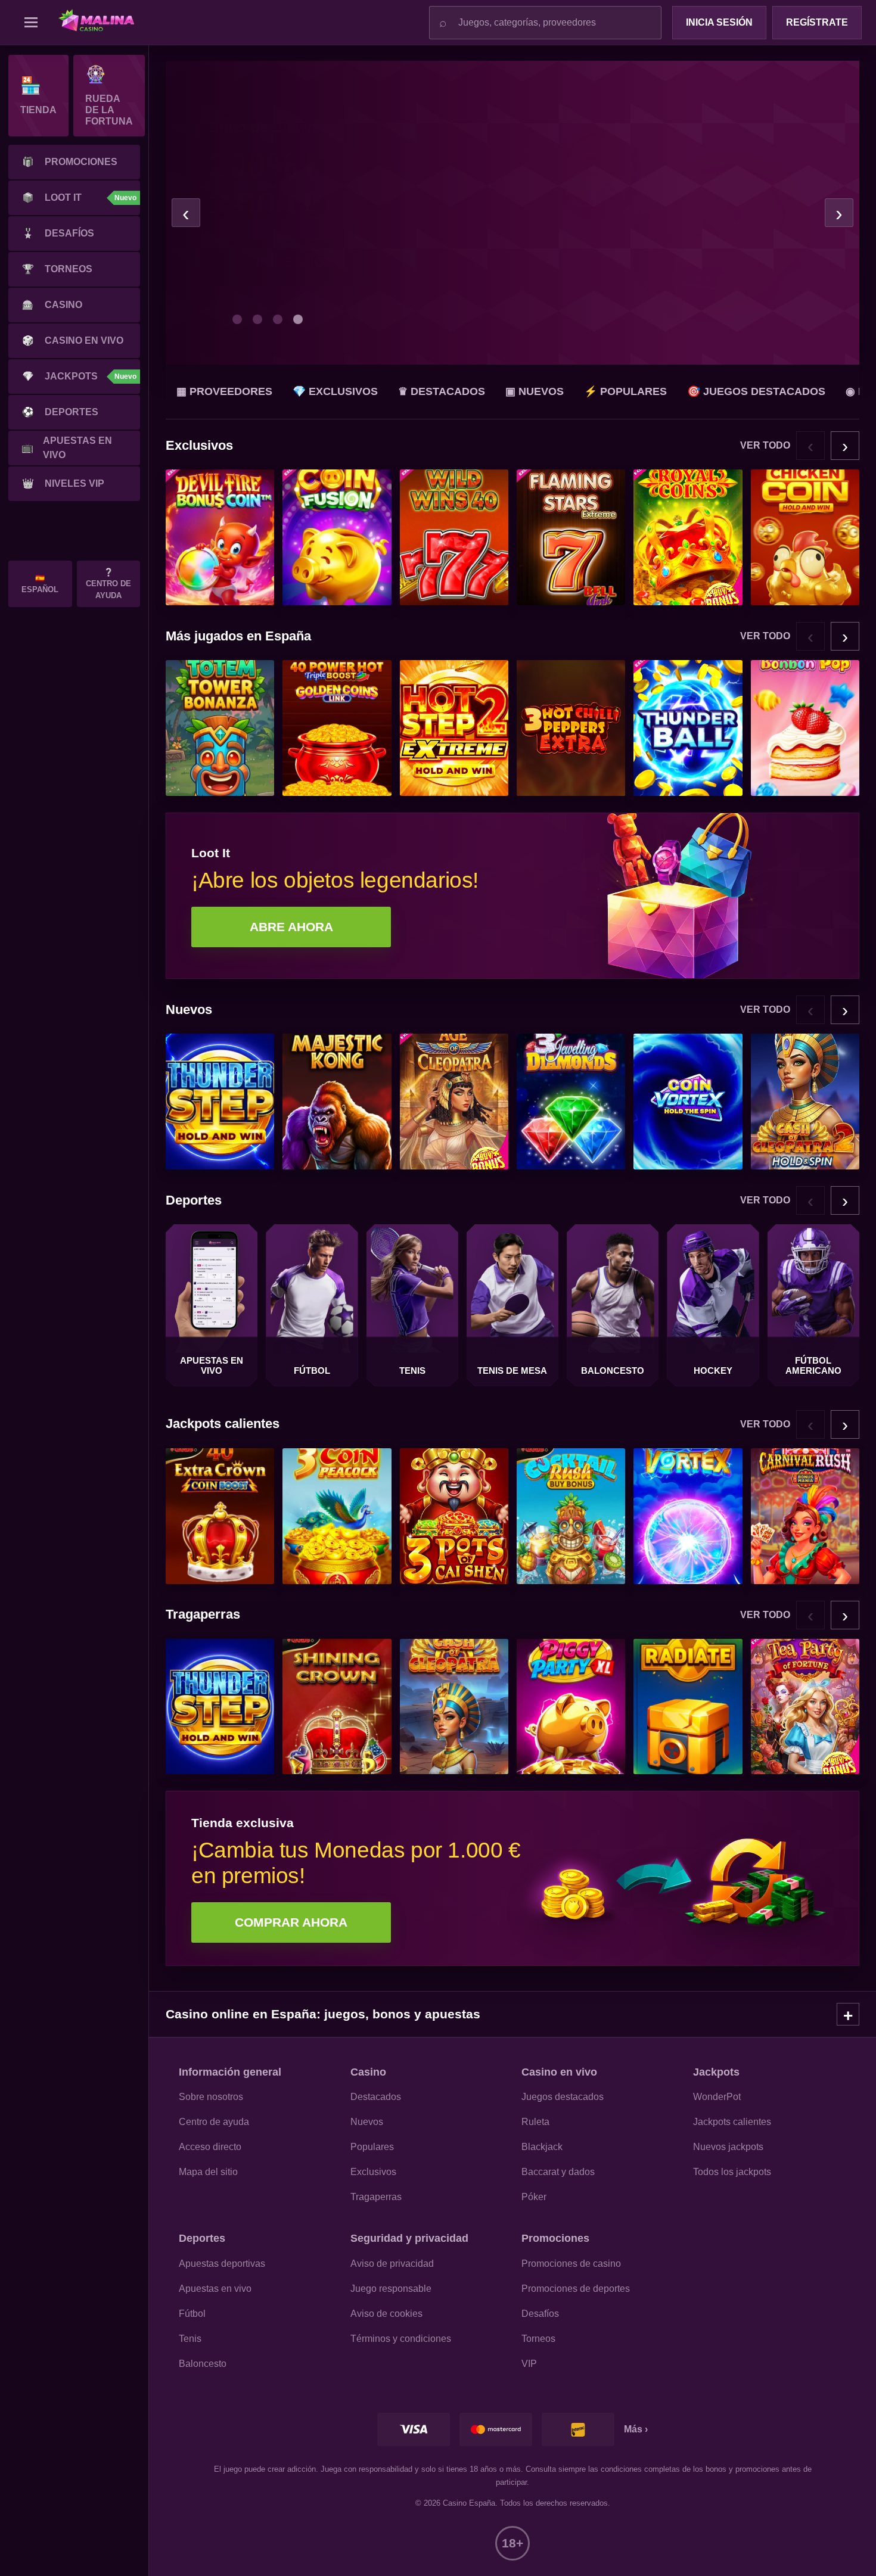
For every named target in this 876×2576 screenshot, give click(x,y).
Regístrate (817, 22)
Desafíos (58, 233)
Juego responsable (391, 2289)
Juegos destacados (563, 2097)
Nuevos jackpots (728, 2147)
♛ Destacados (442, 391)
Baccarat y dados (558, 2172)
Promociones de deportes (576, 2289)
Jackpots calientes (732, 2122)
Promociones (70, 162)
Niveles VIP (63, 483)
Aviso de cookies (386, 2314)
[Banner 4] (298, 319)
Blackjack (542, 2147)
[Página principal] (102, 23)
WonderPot (717, 2097)
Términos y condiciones (401, 2339)
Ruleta (535, 2122)
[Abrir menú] (31, 23)
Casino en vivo (73, 340)
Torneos (57, 269)
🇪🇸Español (40, 584)
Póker (534, 2197)
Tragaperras (376, 2197)
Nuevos (367, 2122)
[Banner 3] (278, 319)
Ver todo (765, 445)
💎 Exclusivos (335, 391)
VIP (529, 2364)
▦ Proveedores (224, 391)
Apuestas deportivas (222, 2264)
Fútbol (192, 2314)
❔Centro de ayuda (108, 584)
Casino (52, 305)
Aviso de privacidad (392, 2264)
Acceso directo (210, 2147)
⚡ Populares (625, 391)
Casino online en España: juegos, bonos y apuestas (323, 2014)
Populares (372, 2147)
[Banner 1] (237, 319)
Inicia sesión (719, 22)
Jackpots (79, 376)
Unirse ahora (293, 282)
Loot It (79, 197)
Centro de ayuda (214, 2122)
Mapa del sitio (208, 2172)
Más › (636, 2429)
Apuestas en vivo (67, 448)
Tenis (190, 2339)
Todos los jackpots (732, 2172)
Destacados (376, 2097)
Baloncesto (203, 2364)
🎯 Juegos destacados (756, 391)
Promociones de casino (571, 2264)
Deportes (60, 412)
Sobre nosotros (211, 2097)
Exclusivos (373, 2172)
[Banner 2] (257, 319)
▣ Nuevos (535, 391)
